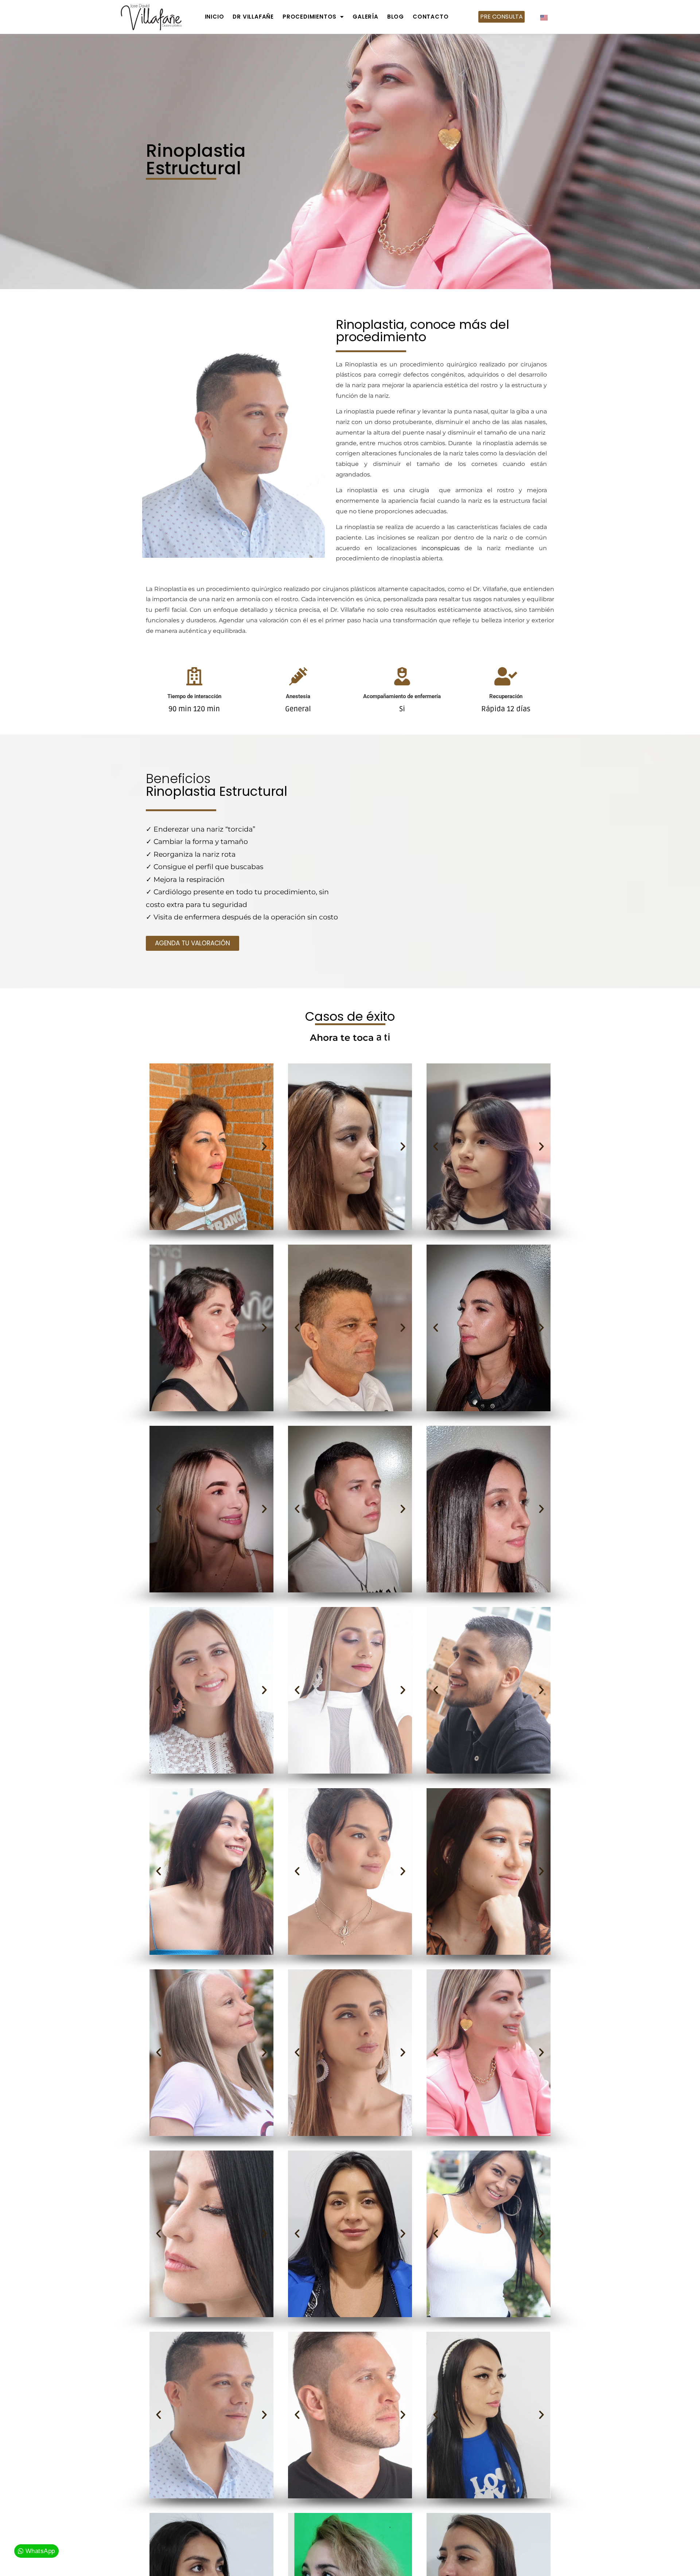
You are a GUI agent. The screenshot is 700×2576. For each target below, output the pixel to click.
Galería (365, 17)
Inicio (215, 17)
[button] (159, 1147)
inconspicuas (441, 548)
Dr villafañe (253, 17)
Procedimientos (310, 17)
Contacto (431, 17)
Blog (396, 17)
